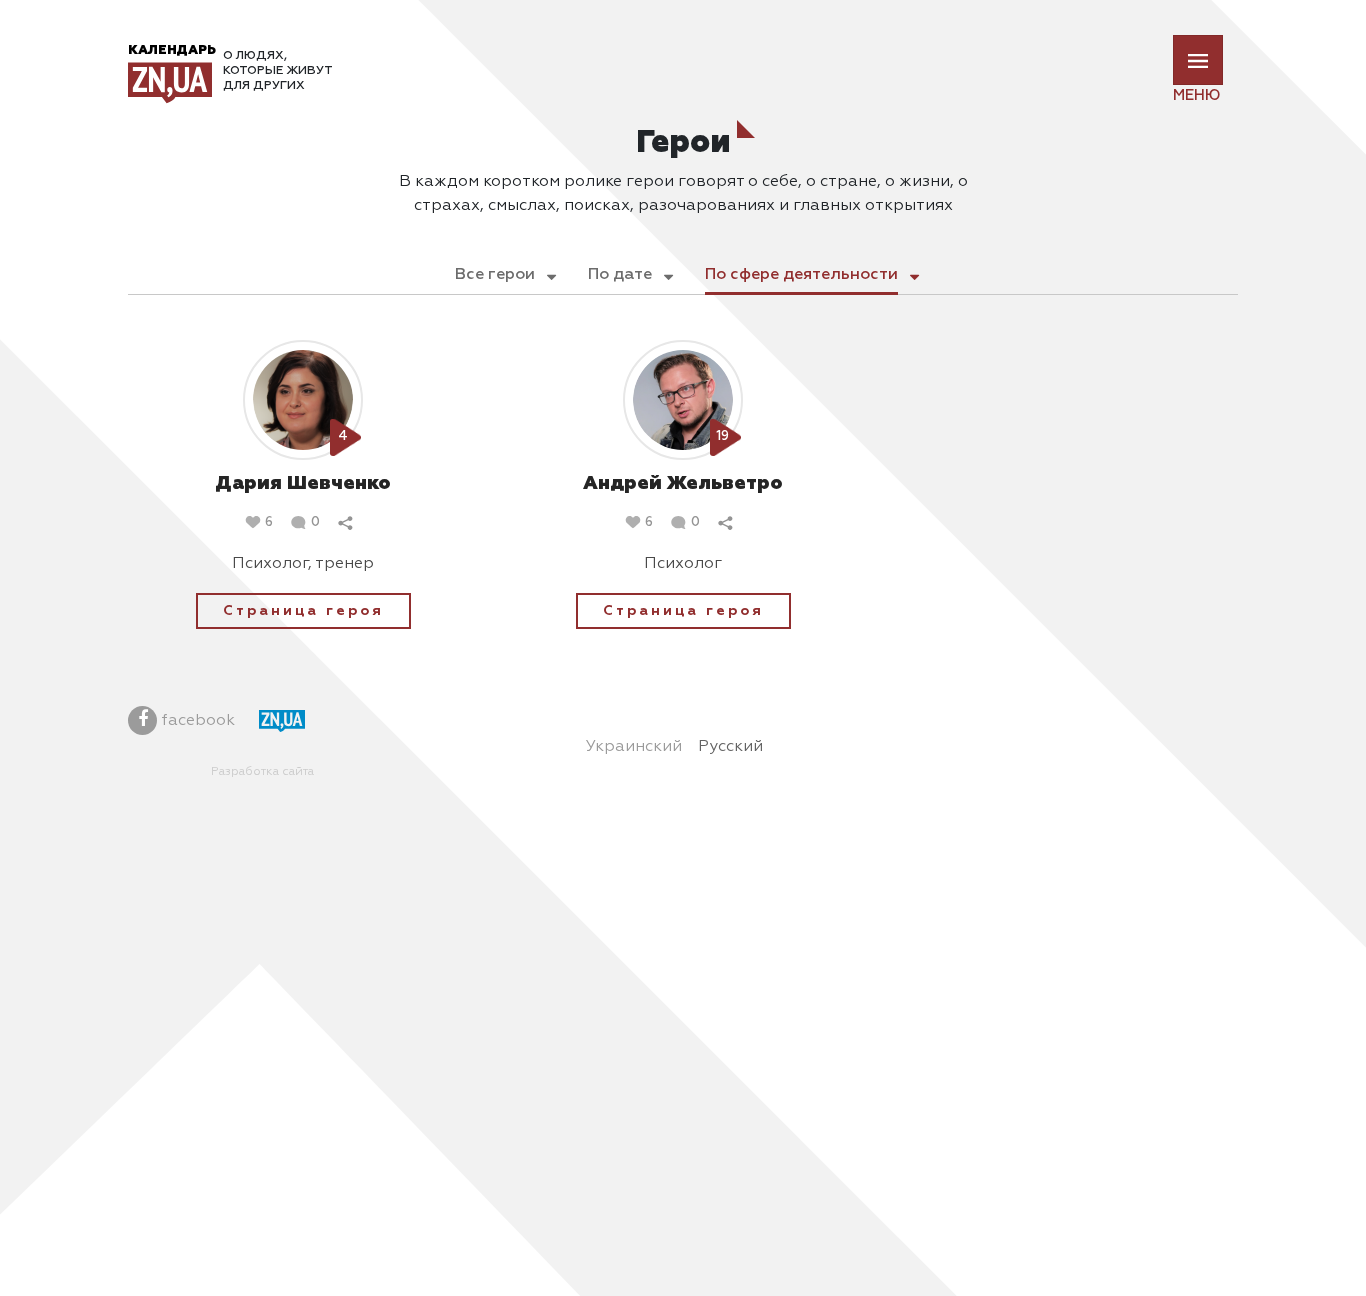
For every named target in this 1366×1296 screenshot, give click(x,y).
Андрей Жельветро (683, 483)
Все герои (495, 275)
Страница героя (303, 611)
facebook (196, 721)
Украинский (634, 747)
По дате (620, 275)
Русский (730, 747)
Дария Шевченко (303, 483)
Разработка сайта (262, 772)
